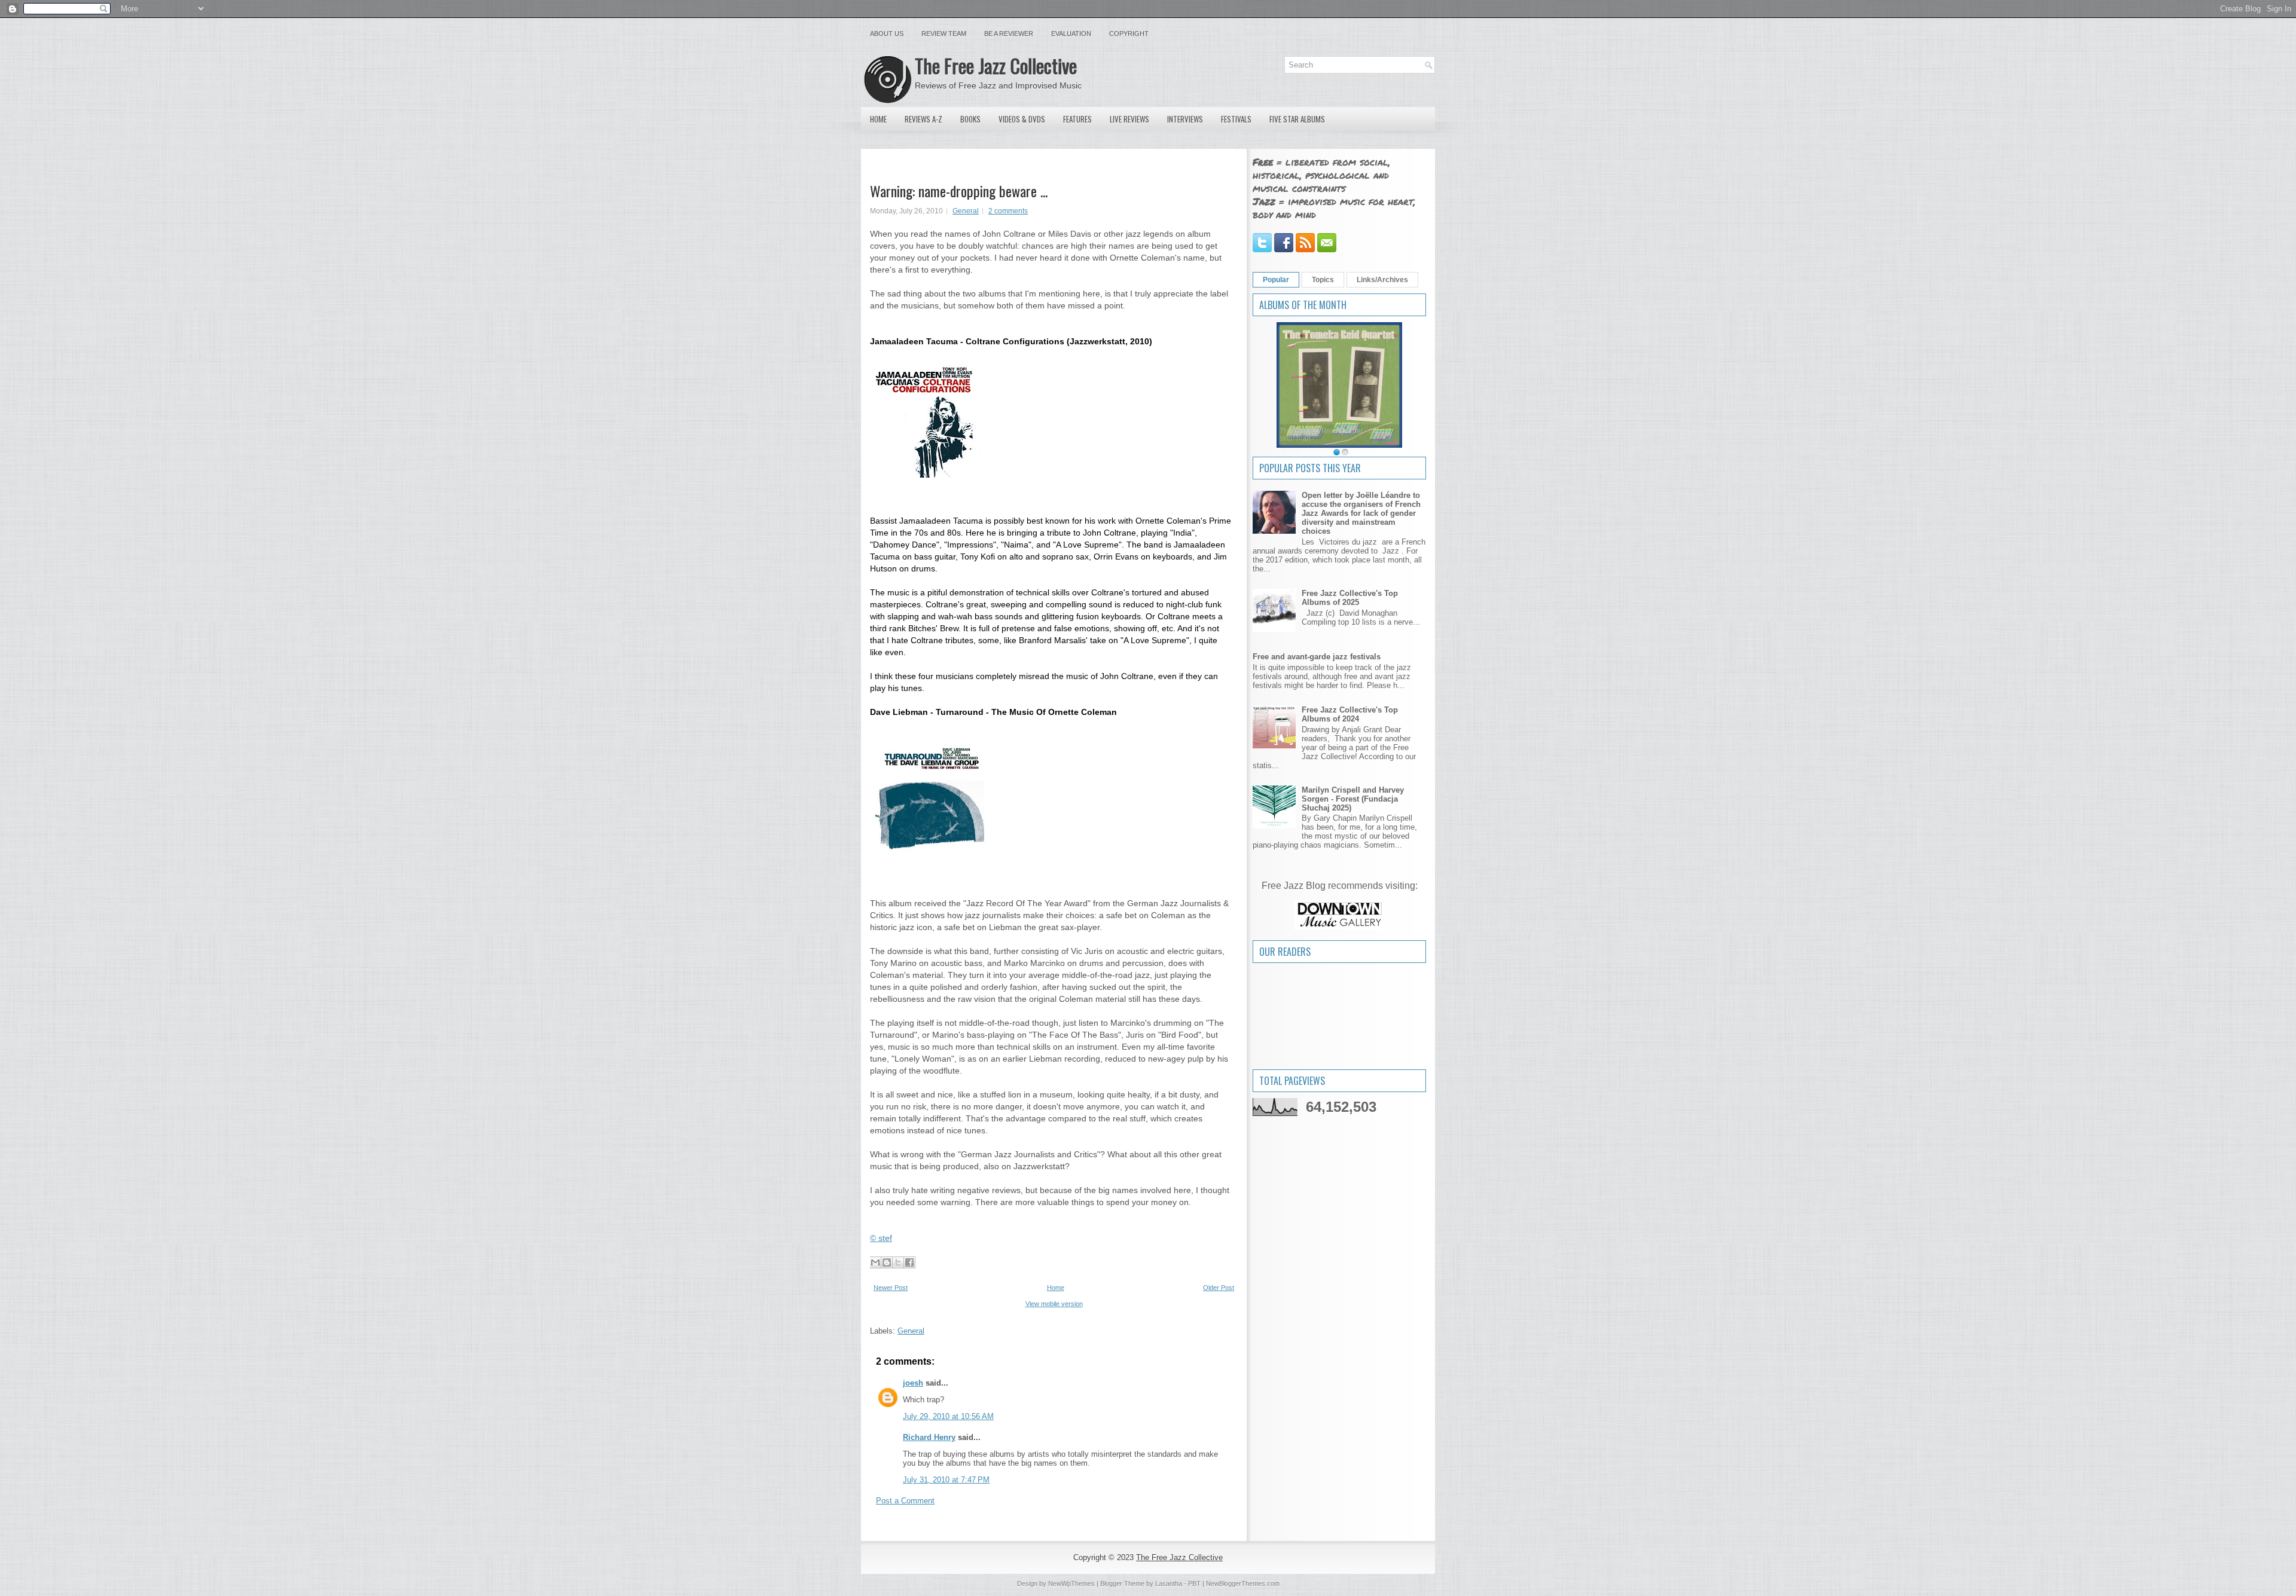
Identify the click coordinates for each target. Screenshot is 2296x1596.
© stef (881, 1238)
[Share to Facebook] (909, 1262)
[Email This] (875, 1262)
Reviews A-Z (923, 119)
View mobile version (1054, 1304)
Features (1077, 119)
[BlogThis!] (887, 1262)
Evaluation (1071, 33)
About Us (887, 33)
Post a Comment (905, 1501)
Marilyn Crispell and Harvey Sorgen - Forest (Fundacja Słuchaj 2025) (1353, 799)
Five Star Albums (1297, 119)
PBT (1194, 1583)
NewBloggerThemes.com (1243, 1583)
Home (878, 119)
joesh (913, 1383)
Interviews (1185, 119)
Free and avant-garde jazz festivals (1317, 657)
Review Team (944, 33)
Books (970, 119)
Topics (1323, 280)
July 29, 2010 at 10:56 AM (948, 1416)
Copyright (1129, 33)
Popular (1276, 280)
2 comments (1008, 211)
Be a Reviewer (1009, 33)
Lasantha (1169, 1583)
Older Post (1219, 1288)
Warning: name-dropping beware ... (959, 191)
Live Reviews (1129, 119)
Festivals (1236, 119)
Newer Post (891, 1288)
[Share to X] (898, 1262)
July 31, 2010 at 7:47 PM (946, 1480)
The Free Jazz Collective (996, 65)
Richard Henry (929, 1437)
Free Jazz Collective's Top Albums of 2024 (1350, 714)
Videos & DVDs (1022, 119)
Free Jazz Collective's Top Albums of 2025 (1350, 598)
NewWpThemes (1071, 1583)
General (966, 211)
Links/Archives (1382, 280)
